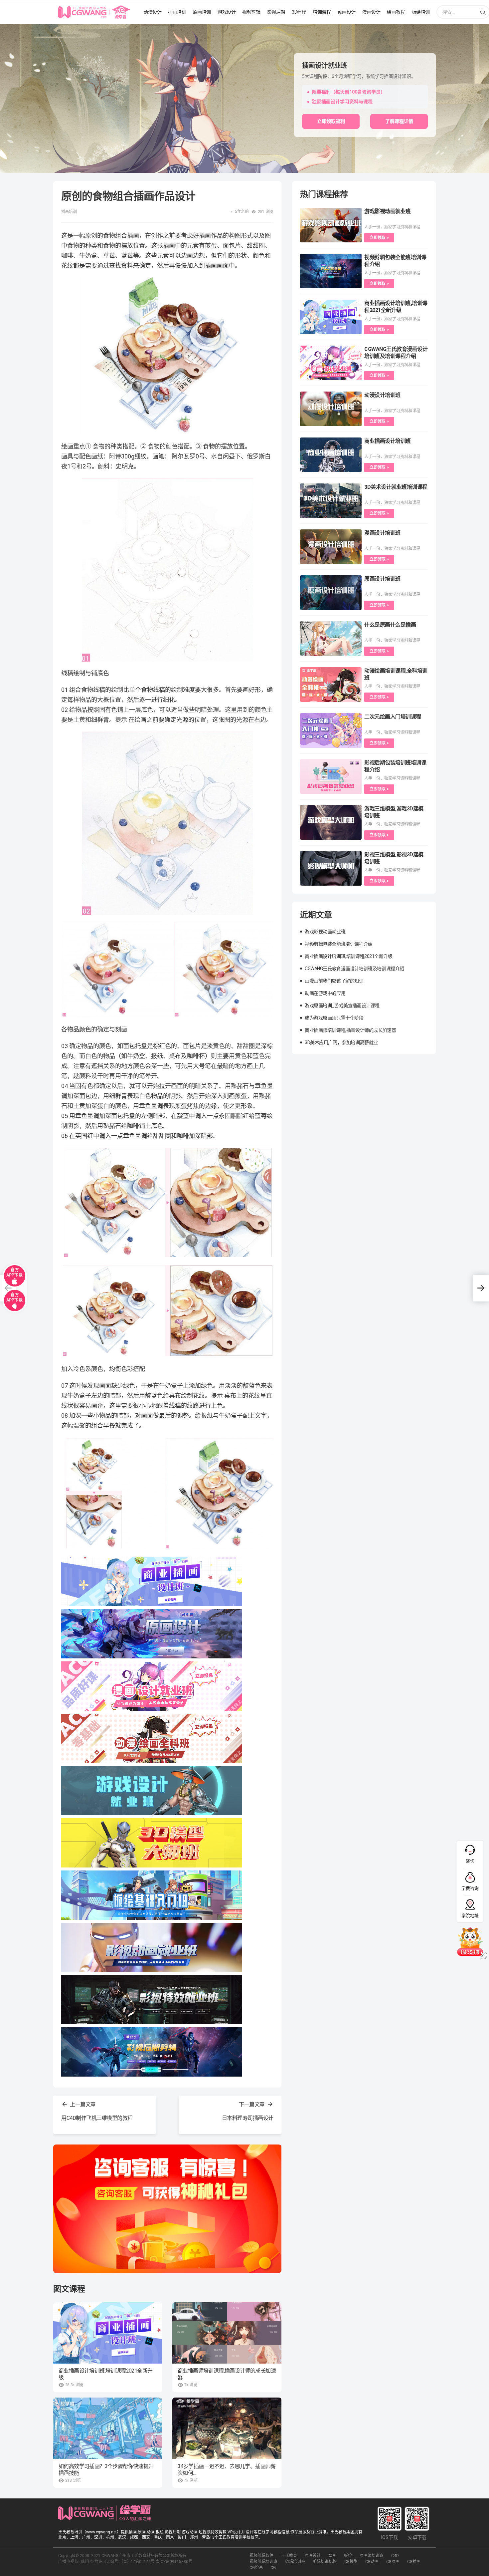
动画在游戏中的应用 (325, 993)
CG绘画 (256, 2568)
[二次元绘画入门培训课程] (331, 730)
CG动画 (372, 2562)
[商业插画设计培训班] (331, 455)
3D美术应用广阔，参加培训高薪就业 (341, 1042)
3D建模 (299, 12)
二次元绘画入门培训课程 (393, 717)
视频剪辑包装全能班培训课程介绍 (339, 944)
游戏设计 (227, 12)
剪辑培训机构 (325, 2562)
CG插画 (414, 2562)
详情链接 (9, 27)
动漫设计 (152, 12)
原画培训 (202, 12)
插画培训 (177, 12)
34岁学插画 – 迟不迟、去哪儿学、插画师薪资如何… (227, 2470)
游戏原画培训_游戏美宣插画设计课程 (342, 1005)
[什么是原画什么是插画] (331, 639)
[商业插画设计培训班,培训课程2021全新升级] (108, 2333)
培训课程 (322, 12)
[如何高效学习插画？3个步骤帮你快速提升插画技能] (108, 2428)
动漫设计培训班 (382, 395)
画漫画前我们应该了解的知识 (334, 981)
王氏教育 (289, 2556)
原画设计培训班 (382, 579)
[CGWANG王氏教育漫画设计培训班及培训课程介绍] (331, 363)
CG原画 (393, 2562)
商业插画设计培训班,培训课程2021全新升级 (105, 2374)
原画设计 (313, 2556)
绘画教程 (396, 12)
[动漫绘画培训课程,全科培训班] (331, 685)
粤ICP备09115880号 (174, 2562)
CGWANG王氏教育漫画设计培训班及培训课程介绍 (354, 969)
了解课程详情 (399, 121)
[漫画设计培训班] (331, 547)
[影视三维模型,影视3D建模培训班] (331, 868)
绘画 (332, 2556)
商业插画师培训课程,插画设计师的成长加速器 (227, 2374)
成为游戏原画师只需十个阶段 (334, 1018)
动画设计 (347, 12)
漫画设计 (371, 12)
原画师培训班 (372, 2556)
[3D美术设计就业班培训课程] (331, 501)
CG (273, 2568)
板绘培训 (421, 12)
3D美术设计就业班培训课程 (396, 487)
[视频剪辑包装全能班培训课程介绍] (331, 271)
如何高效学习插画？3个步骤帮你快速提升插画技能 (106, 2470)
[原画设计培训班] (331, 593)
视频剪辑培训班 (263, 2562)
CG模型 (351, 2562)
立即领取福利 (331, 121)
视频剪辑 (251, 12)
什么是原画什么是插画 (390, 625)
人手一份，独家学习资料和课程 (392, 227)
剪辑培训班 (295, 2562)
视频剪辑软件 (261, 2556)
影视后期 (276, 12)
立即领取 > (379, 238)
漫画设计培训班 (382, 533)
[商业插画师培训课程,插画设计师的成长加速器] (227, 2333)
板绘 (348, 2556)
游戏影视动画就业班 (388, 211)
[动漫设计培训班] (331, 409)
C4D (395, 2556)
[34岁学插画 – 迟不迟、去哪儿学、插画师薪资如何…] (227, 2428)
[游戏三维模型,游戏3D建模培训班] (331, 822)
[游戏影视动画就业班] (331, 225)
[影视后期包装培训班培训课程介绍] (331, 776)
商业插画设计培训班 (388, 441)
